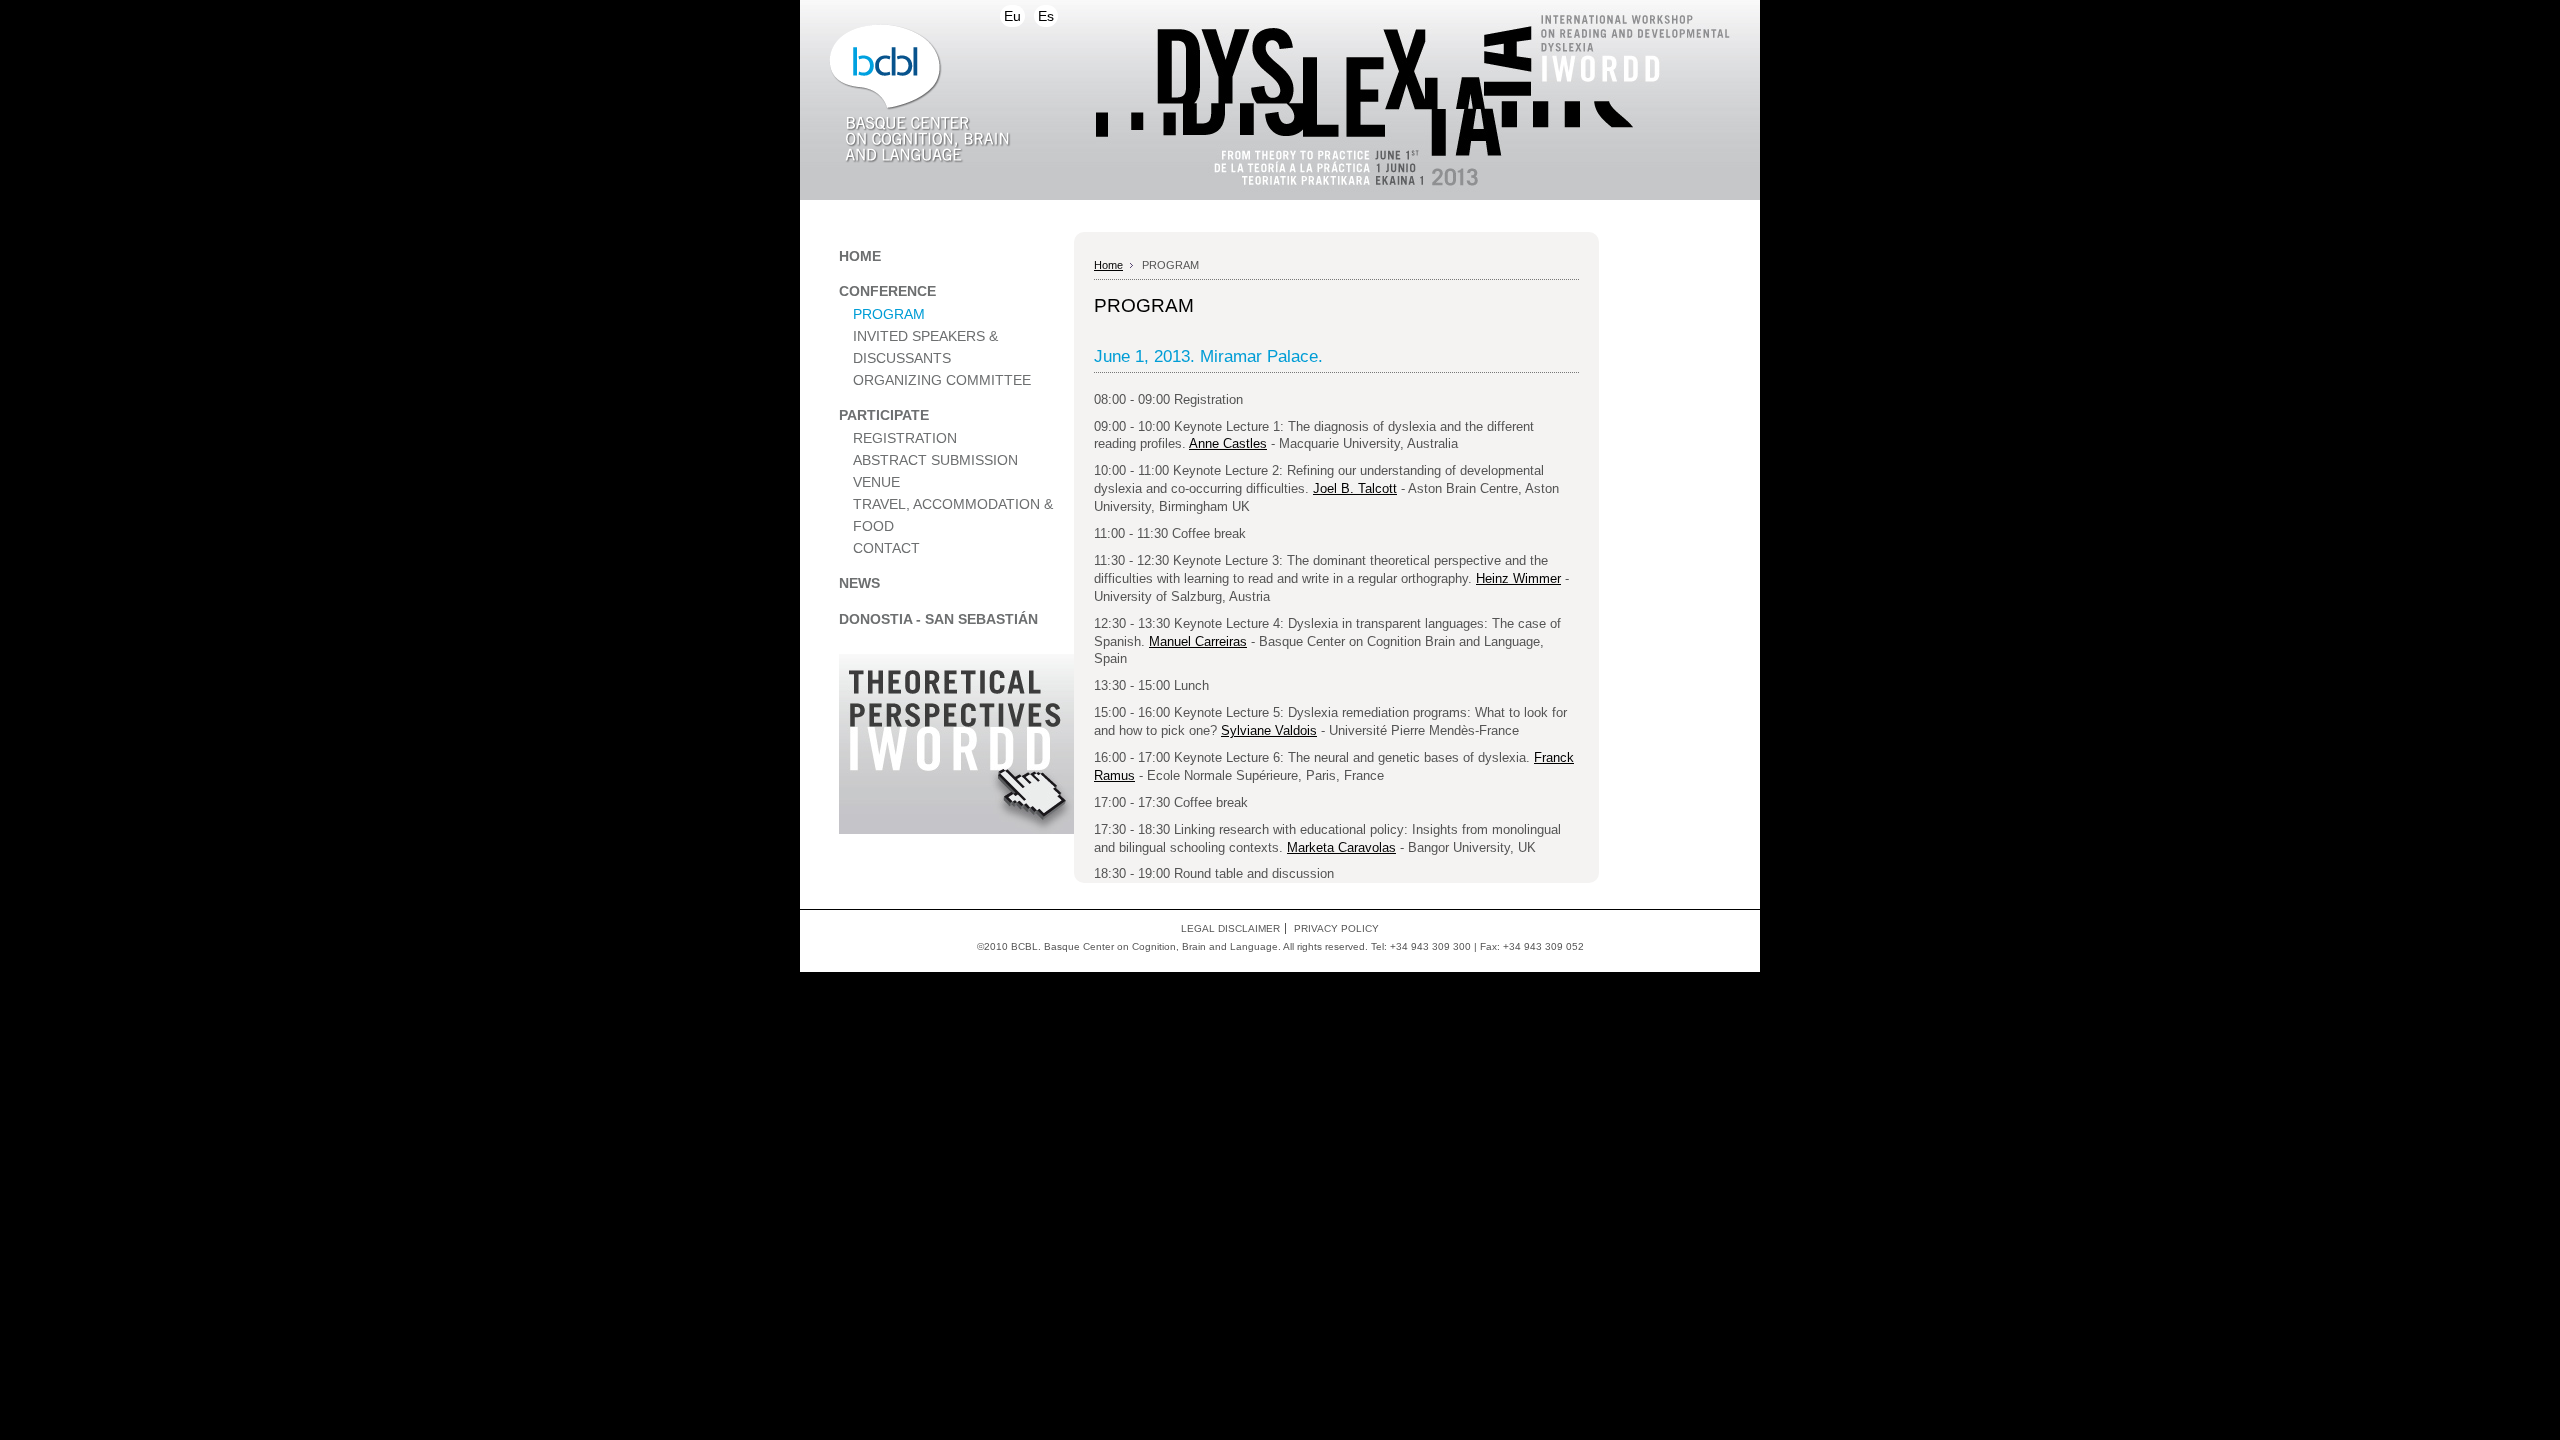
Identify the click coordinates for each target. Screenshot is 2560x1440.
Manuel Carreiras (1198, 641)
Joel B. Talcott (1355, 488)
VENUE (876, 482)
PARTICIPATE (884, 415)
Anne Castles (1228, 443)
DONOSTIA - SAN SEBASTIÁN (938, 619)
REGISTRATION (905, 438)
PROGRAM (889, 314)
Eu (1012, 16)
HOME (860, 256)
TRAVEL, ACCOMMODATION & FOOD (953, 515)
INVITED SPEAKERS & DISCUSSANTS (925, 347)
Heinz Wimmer (1518, 578)
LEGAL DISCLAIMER (1230, 928)
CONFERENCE (887, 291)
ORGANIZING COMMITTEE (942, 380)
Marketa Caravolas (1341, 847)
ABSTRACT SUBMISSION (935, 460)
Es (1046, 16)
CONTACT (886, 548)
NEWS (859, 583)
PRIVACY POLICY (1336, 928)
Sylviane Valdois (1269, 730)
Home (1108, 265)
